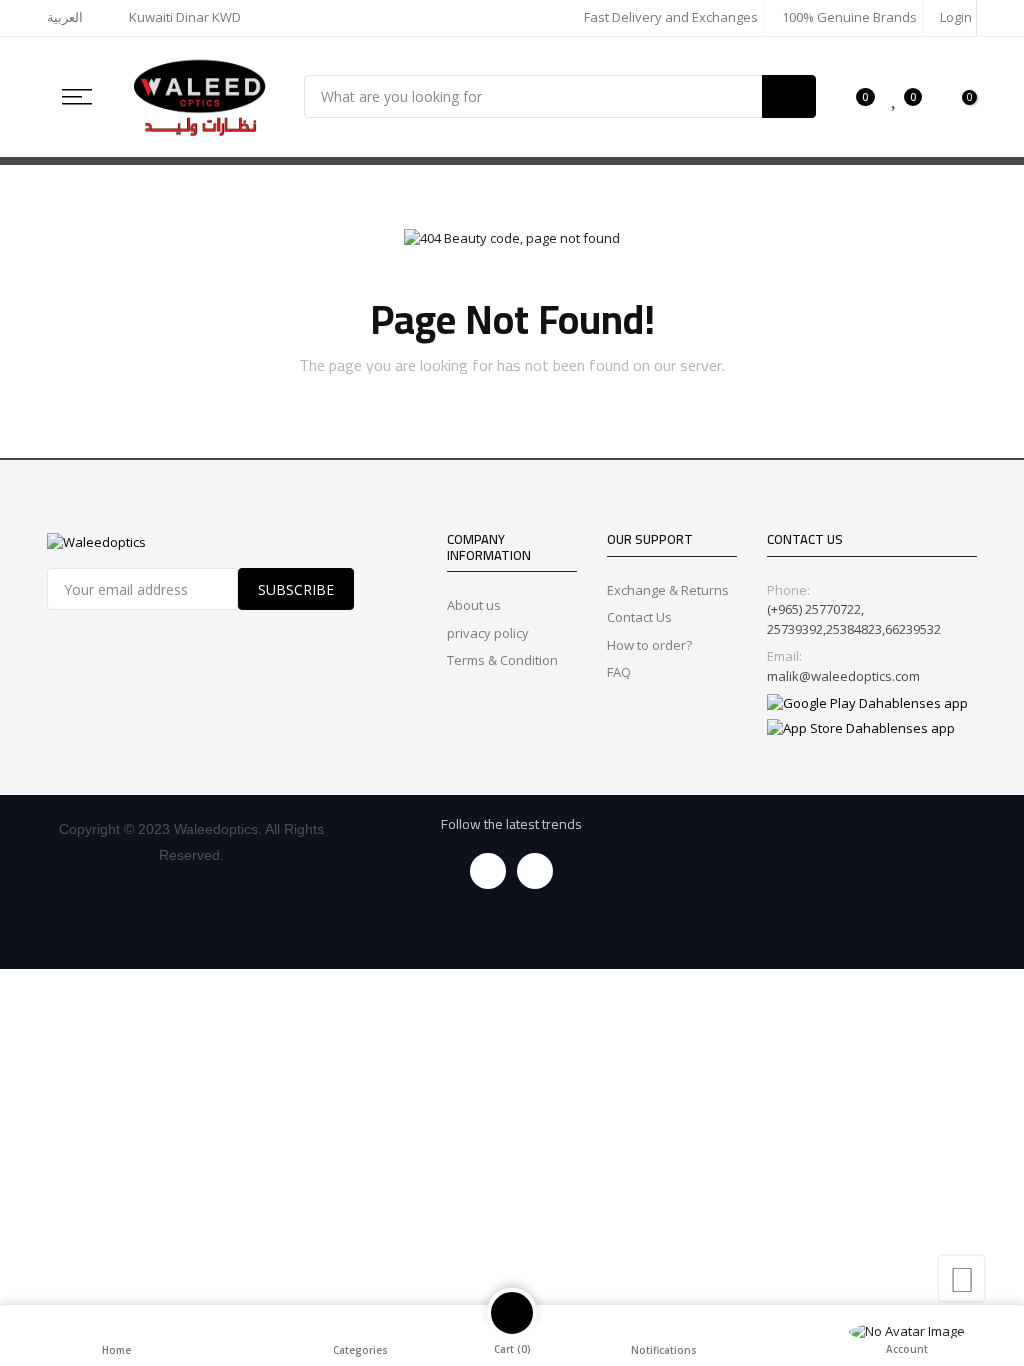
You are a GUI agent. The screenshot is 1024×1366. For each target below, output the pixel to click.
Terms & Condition (502, 660)
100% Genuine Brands (848, 17)
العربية (65, 17)
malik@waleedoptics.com (843, 676)
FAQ (619, 672)
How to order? (649, 645)
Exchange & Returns (668, 590)
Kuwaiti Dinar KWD (186, 17)
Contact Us (639, 617)
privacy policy (488, 633)
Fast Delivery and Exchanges (669, 17)
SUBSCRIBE (296, 589)
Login (954, 17)
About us (474, 605)
